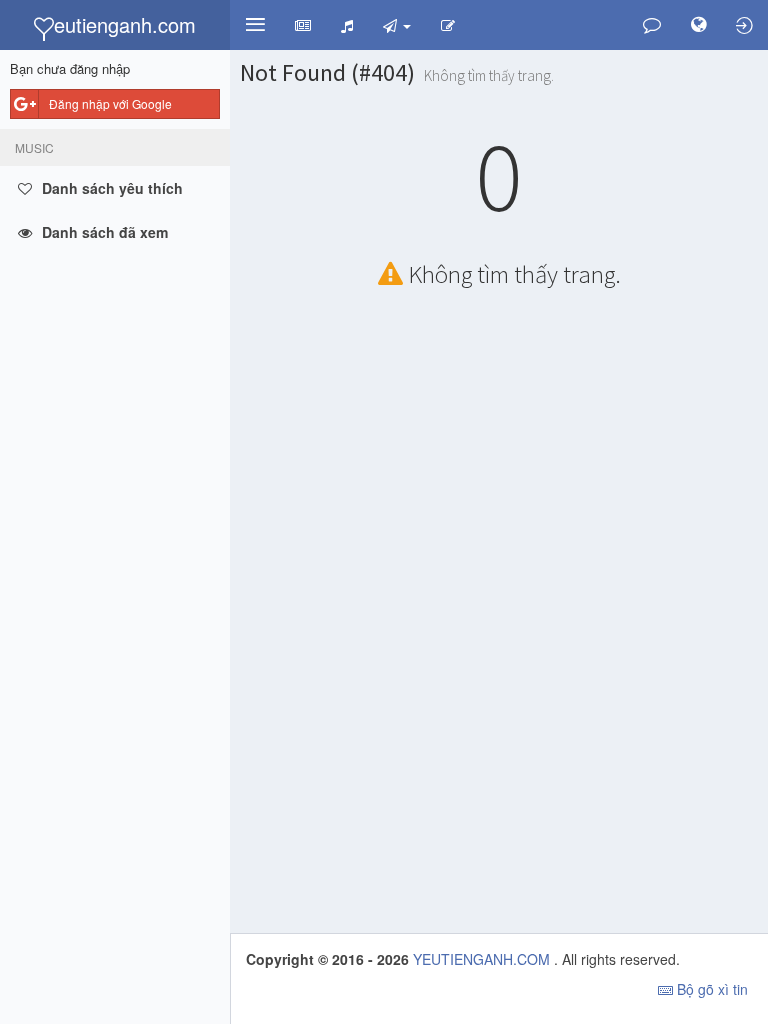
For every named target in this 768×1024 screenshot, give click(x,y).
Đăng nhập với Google (110, 103)
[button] (255, 25)
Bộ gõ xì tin (710, 989)
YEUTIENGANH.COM (483, 959)
